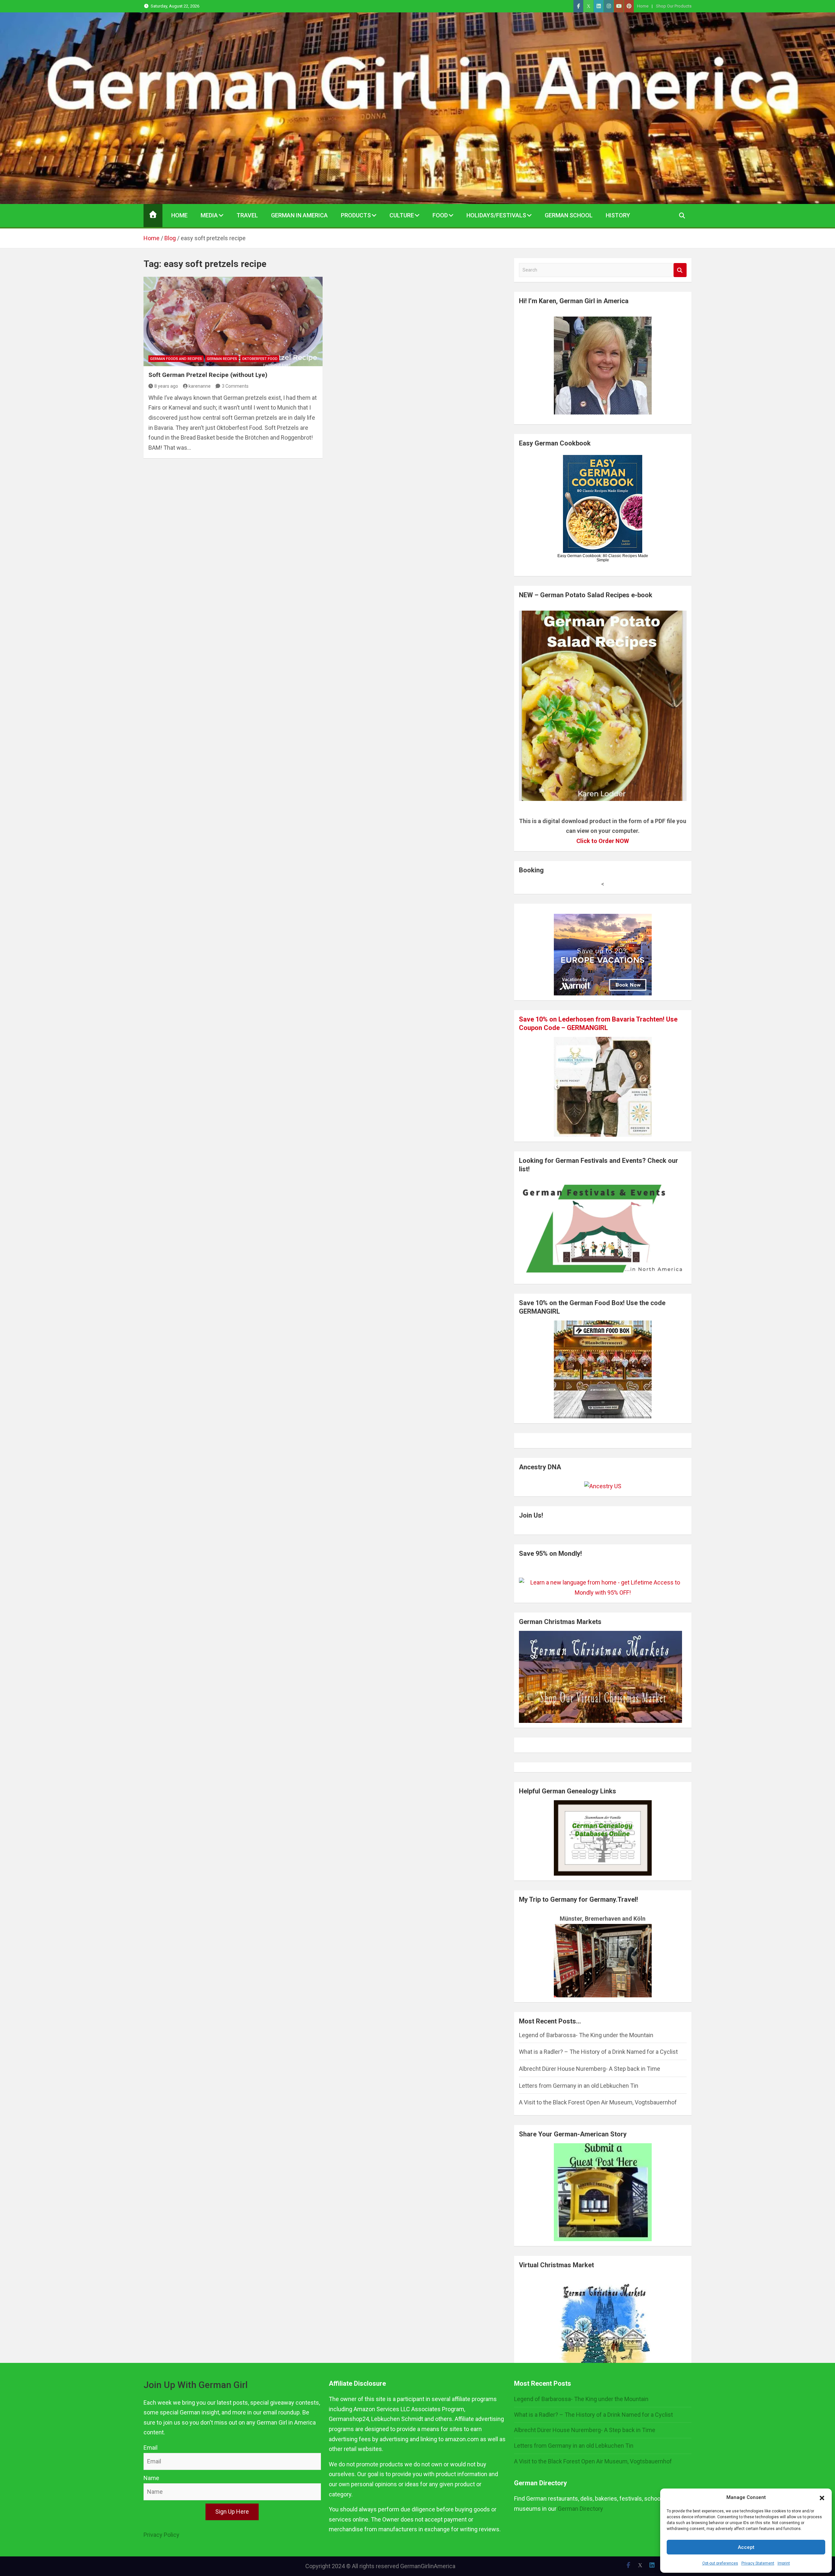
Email (151, 2448)
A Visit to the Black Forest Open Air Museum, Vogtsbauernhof (598, 2102)
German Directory (580, 2509)
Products (356, 215)
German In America (299, 215)
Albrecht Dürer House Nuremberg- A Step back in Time (590, 2069)
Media (209, 215)
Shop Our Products (674, 6)
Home (643, 6)
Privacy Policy (161, 2535)
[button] (822, 2498)
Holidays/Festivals (496, 215)
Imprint (784, 2563)
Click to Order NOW (603, 841)
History (618, 215)
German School (569, 215)
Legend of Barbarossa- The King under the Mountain (586, 2035)
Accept (746, 2547)
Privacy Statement (758, 2563)
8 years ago (166, 386)
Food (440, 215)
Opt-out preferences (720, 2563)
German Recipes (222, 359)
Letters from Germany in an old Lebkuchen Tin (579, 2086)
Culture (402, 215)
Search (680, 270)
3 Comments (235, 386)
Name (151, 2478)
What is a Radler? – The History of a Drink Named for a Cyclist (598, 2052)
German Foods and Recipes (176, 359)
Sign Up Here (232, 2512)
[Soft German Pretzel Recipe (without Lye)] (233, 321)
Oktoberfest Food (260, 359)
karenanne (200, 386)
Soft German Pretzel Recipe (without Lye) (208, 375)
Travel (247, 215)
